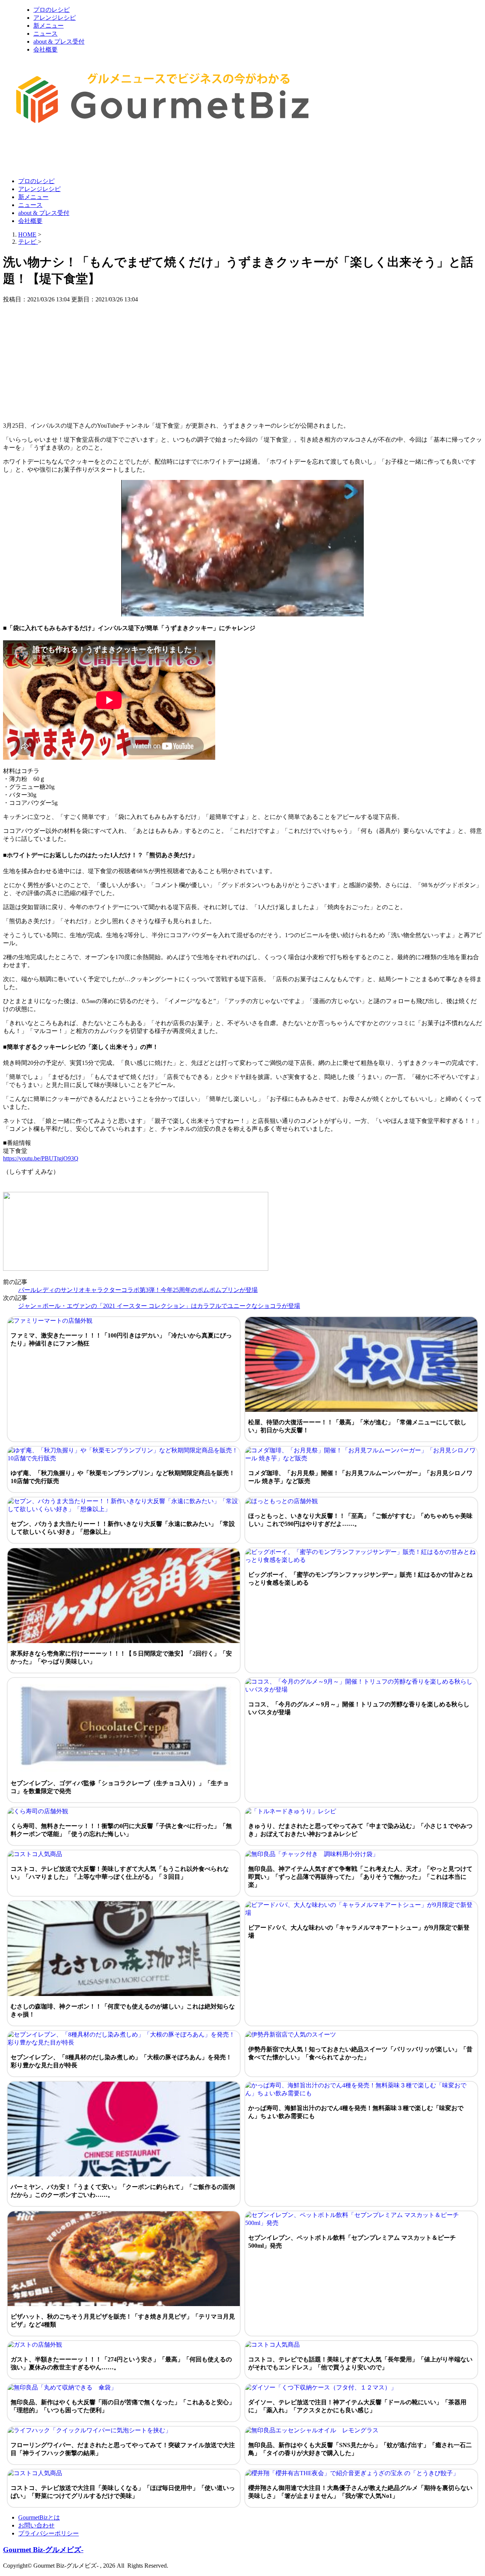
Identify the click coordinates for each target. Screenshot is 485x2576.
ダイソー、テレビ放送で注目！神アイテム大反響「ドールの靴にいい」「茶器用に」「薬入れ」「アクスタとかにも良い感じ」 (357, 2406)
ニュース (45, 34)
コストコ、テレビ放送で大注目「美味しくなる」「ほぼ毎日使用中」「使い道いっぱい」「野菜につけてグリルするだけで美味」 (123, 2492)
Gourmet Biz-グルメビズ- (43, 2550)
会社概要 (45, 49)
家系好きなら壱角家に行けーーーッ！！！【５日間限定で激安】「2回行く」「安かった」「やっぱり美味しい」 (121, 1657)
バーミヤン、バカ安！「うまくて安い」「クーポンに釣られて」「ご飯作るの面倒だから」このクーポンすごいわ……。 (123, 2191)
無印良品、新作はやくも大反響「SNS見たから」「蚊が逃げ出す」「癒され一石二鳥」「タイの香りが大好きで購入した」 (360, 2449)
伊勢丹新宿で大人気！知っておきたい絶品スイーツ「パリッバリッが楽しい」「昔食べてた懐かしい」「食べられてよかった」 (360, 2053)
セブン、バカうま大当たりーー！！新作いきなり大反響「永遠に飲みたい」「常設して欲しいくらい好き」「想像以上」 (123, 1528)
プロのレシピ (52, 10)
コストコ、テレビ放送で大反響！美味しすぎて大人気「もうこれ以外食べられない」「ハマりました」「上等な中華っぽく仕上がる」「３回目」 (120, 1873)
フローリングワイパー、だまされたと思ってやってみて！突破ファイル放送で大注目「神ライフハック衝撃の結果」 (123, 2449)
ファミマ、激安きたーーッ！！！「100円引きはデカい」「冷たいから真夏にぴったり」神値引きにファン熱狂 (121, 1339)
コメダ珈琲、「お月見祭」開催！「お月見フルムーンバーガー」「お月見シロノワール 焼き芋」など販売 (360, 1477)
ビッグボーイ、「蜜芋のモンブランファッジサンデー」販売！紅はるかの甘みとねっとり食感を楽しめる (360, 1579)
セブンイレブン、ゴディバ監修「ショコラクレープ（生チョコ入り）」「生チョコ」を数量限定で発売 (120, 1787)
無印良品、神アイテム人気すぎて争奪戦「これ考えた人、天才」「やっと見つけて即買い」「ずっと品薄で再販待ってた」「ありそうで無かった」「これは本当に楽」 (360, 1877)
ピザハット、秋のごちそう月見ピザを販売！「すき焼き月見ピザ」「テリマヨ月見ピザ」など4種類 (123, 2320)
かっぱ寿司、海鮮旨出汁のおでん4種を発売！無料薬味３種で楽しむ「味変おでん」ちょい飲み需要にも (356, 2112)
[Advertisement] (141, 153)
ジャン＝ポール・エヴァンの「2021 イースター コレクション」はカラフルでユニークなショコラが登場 (159, 1306)
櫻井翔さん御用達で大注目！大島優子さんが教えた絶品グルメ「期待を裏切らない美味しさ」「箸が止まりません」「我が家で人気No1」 (360, 2492)
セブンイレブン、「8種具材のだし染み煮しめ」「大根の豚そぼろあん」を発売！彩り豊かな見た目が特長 (121, 2061)
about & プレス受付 (59, 42)
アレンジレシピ (55, 18)
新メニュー (48, 26)
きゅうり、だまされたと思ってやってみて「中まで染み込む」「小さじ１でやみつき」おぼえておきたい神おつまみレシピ (360, 1830)
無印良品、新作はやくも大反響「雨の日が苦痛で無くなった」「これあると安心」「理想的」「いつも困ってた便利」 (123, 2406)
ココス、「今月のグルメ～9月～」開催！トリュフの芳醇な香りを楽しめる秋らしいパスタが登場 (359, 1708)
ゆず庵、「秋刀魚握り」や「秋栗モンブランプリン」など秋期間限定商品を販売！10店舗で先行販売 (123, 1477)
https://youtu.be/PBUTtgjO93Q (41, 1158)
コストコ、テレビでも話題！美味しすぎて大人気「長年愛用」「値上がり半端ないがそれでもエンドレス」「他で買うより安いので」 (360, 2363)
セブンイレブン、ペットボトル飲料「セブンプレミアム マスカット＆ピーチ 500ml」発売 (352, 2242)
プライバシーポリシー (48, 2533)
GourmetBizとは (39, 2517)
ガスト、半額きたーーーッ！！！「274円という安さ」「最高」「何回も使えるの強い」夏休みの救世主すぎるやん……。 (121, 2363)
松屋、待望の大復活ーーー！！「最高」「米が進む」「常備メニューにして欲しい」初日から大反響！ (357, 1426)
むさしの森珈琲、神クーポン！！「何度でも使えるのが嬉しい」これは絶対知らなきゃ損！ (123, 2010)
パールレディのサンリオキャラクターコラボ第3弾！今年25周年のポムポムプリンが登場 (138, 1290)
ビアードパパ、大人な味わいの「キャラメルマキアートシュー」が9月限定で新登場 (359, 1932)
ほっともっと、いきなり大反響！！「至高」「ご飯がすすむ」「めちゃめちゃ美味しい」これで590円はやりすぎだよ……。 (360, 1520)
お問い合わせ (36, 2525)
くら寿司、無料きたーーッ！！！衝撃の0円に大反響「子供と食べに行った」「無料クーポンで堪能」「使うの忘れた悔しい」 (121, 1830)
